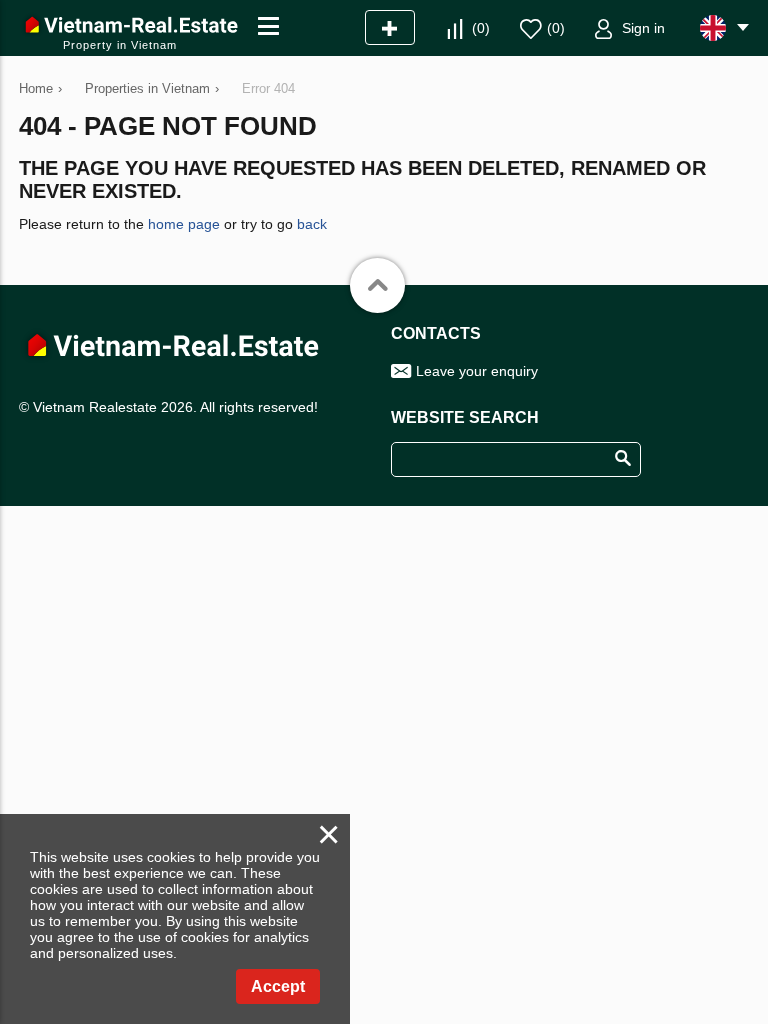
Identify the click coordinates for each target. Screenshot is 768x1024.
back (312, 224)
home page (184, 224)
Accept (278, 986)
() (481, 28)
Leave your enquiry (477, 371)
